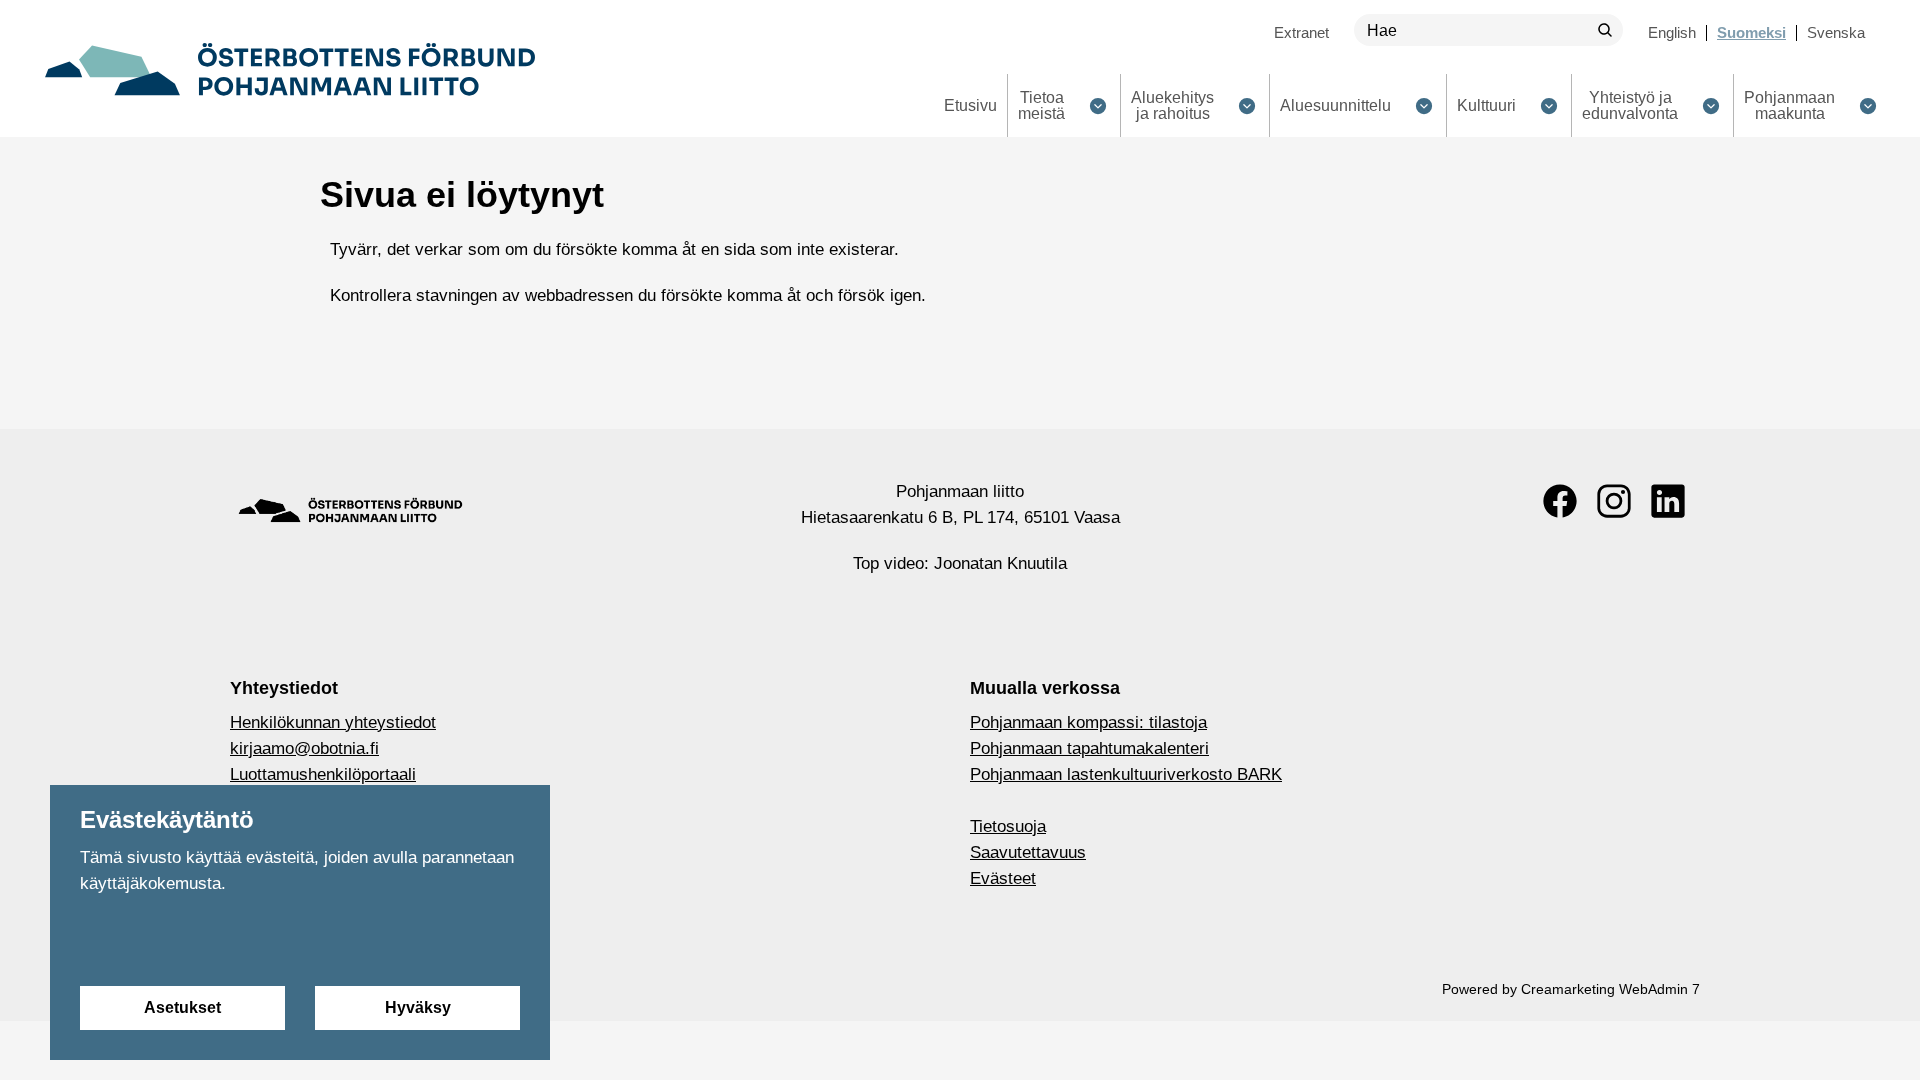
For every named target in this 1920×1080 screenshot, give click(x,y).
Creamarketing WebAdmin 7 (1610, 989)
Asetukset (182, 1007)
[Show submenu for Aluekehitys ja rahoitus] (1246, 105)
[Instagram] (1614, 501)
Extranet (1301, 32)
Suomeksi (1751, 32)
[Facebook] (1560, 501)
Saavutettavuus (1028, 852)
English (1672, 32)
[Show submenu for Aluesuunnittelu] (1423, 105)
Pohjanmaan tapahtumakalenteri (1089, 748)
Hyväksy (418, 1007)
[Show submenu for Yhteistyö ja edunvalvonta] (1710, 105)
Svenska (1836, 32)
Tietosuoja (1008, 826)
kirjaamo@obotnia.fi (304, 748)
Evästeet (1003, 878)
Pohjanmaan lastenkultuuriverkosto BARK (1126, 774)
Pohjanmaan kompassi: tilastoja (1088, 722)
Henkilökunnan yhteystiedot (333, 722)
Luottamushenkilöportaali (323, 774)
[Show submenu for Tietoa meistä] (1097, 105)
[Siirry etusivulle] (290, 69)
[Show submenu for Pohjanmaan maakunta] (1867, 105)
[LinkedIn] (1668, 501)
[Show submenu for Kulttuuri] (1548, 105)
